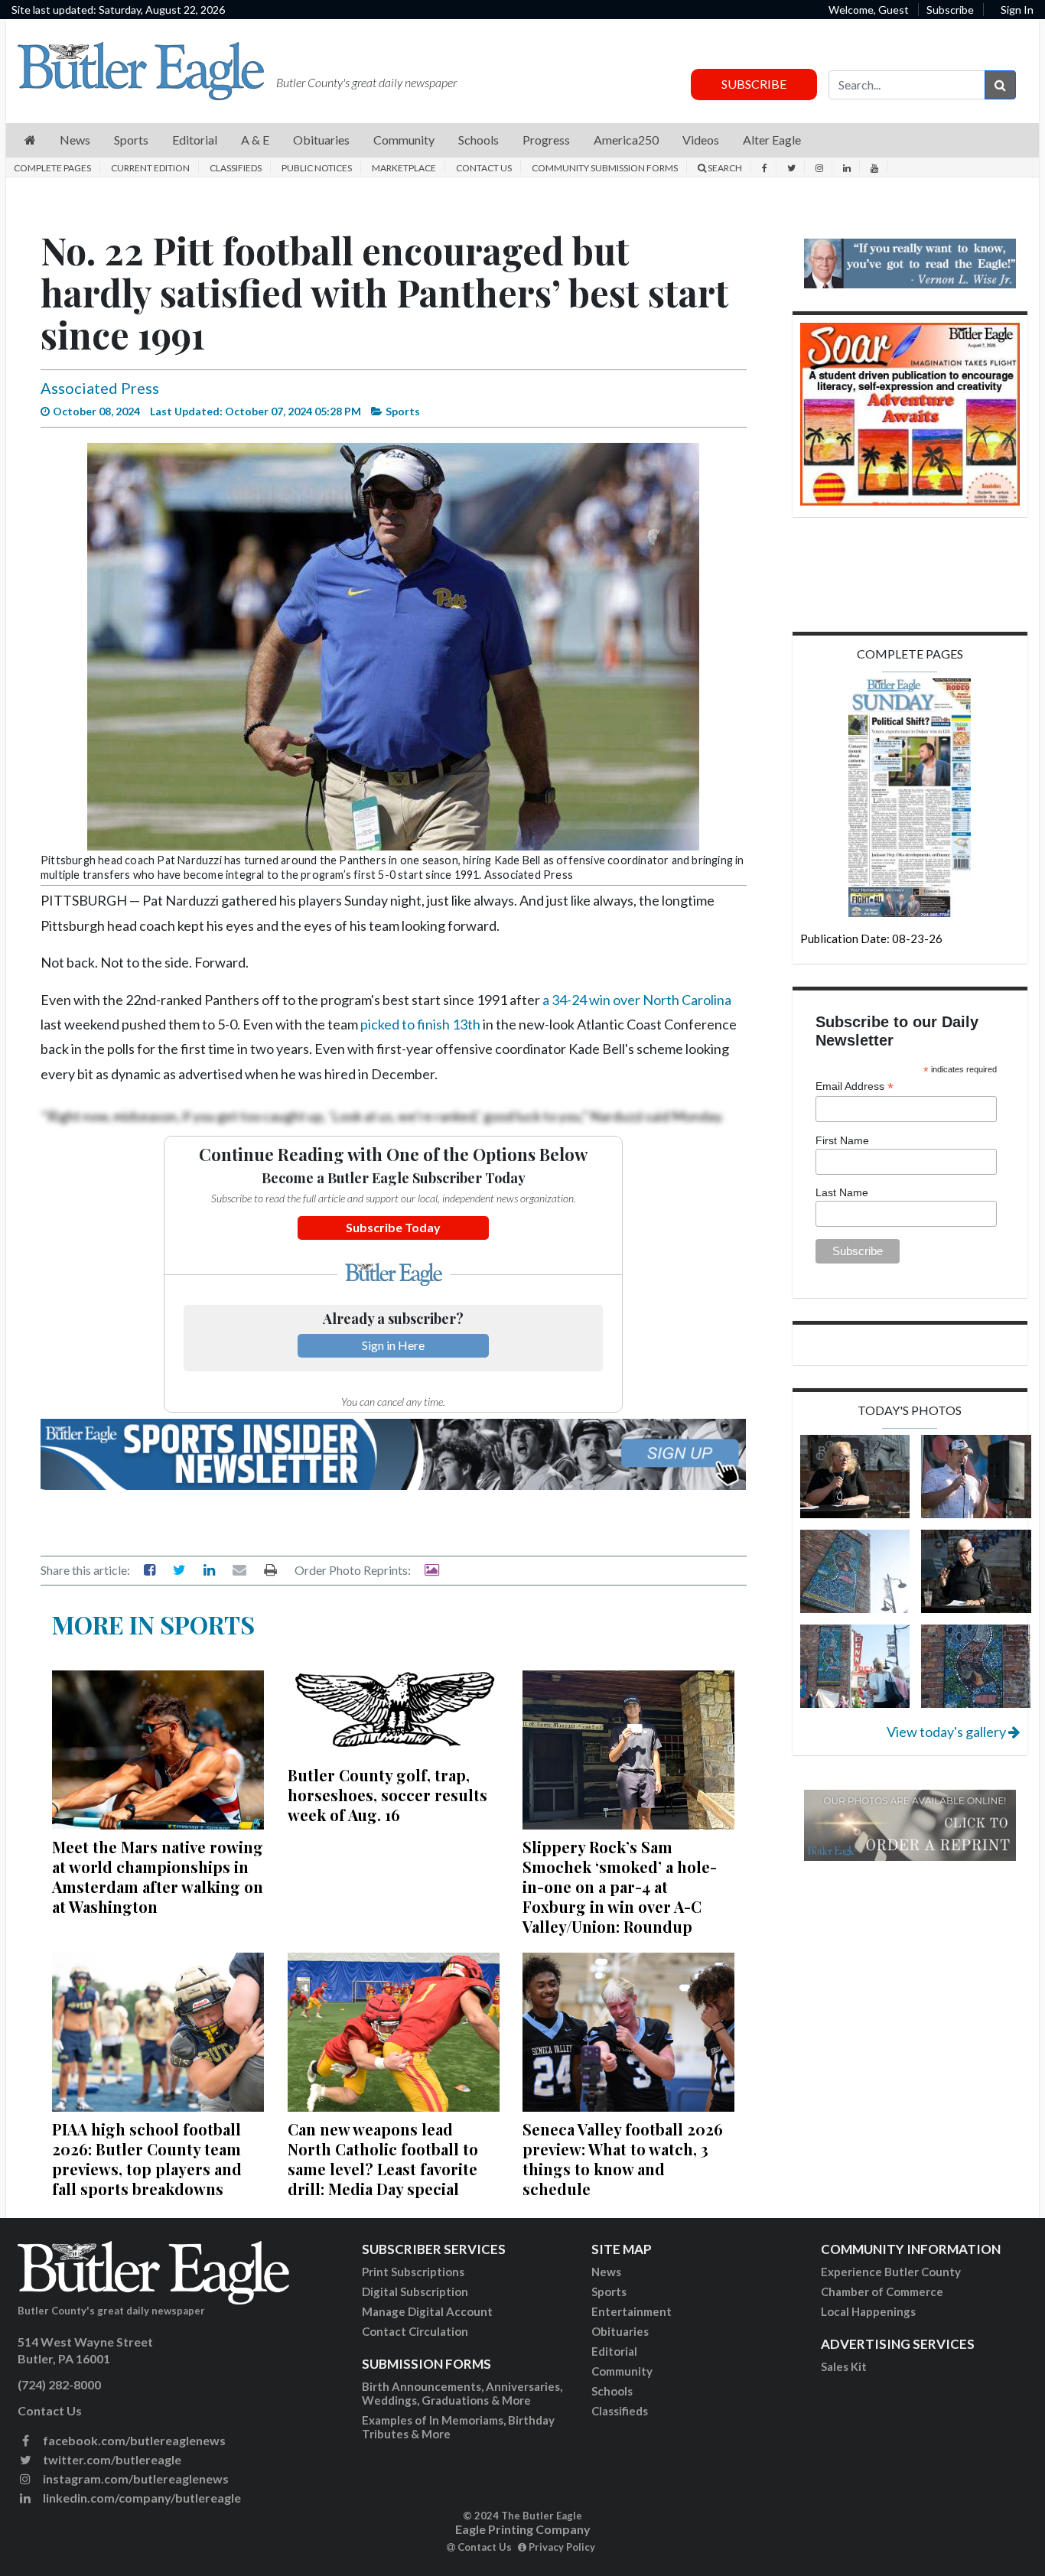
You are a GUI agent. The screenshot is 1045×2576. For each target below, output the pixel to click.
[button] (30, 140)
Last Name (842, 1192)
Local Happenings (868, 2311)
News (606, 2272)
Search (724, 168)
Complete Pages (52, 168)
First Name (842, 1140)
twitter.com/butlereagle (111, 2459)
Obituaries (620, 2331)
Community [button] (404, 140)
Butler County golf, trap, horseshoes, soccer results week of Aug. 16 (387, 1795)
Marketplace (404, 168)
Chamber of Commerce (882, 2291)
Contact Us (484, 168)
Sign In (1017, 10)
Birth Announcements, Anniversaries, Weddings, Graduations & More (462, 2393)
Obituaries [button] (321, 140)
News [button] (75, 140)
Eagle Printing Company (523, 2529)
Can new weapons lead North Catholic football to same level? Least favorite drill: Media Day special (383, 2159)
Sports (609, 2291)
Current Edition (150, 168)
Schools (612, 2391)
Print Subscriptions (413, 2272)
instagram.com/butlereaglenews (135, 2478)
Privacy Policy (561, 2547)
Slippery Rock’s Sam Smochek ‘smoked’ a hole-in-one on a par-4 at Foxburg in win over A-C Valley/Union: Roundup (620, 1886)
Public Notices (317, 168)
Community (622, 2371)
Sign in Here (393, 1345)
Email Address (855, 1086)
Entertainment (632, 2311)
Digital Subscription (415, 2291)
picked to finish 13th (420, 1024)
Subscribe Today (393, 1227)
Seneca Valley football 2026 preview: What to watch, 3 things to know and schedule (623, 2159)
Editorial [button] (195, 140)
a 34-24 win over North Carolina (637, 1000)
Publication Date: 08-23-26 (871, 938)
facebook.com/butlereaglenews (133, 2440)
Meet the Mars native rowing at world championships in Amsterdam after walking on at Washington (158, 1877)
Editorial (614, 2351)
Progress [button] (546, 140)
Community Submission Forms (605, 168)
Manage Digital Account (427, 2311)
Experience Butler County (891, 2272)
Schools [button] (479, 140)
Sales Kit (844, 2366)
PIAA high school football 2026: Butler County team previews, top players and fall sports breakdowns (147, 2159)
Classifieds (236, 168)
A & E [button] (255, 140)
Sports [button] (131, 140)
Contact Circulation (415, 2331)
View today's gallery (947, 1732)
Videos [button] (701, 140)
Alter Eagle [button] (772, 140)
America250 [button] (626, 140)
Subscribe (950, 10)
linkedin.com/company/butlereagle (141, 2498)
